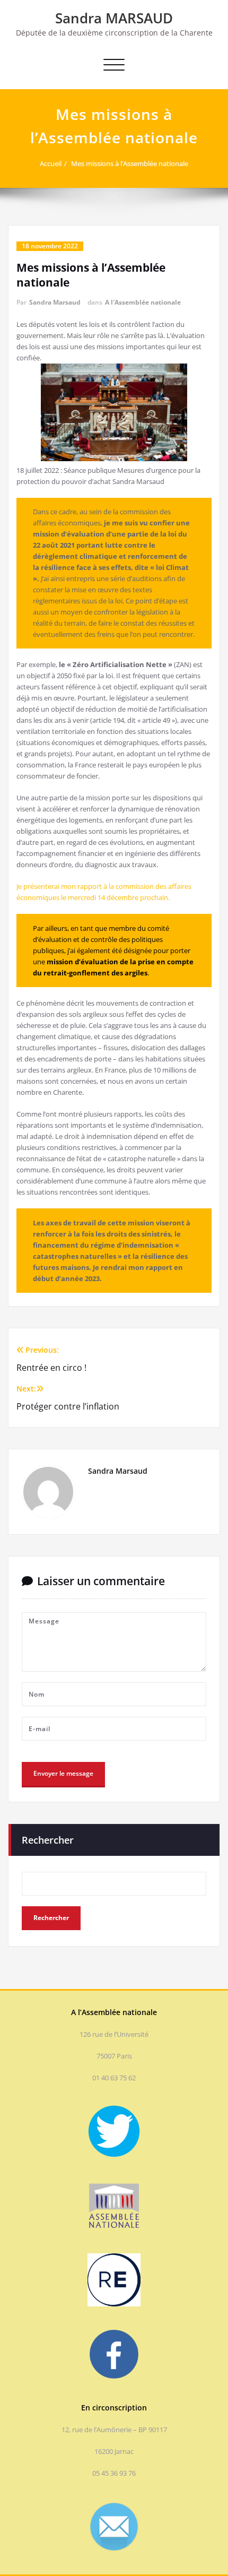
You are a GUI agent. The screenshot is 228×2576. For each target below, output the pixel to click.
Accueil (51, 163)
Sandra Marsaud (55, 302)
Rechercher (48, 1840)
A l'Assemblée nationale (143, 302)
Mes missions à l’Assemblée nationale (130, 163)
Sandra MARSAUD (114, 18)
